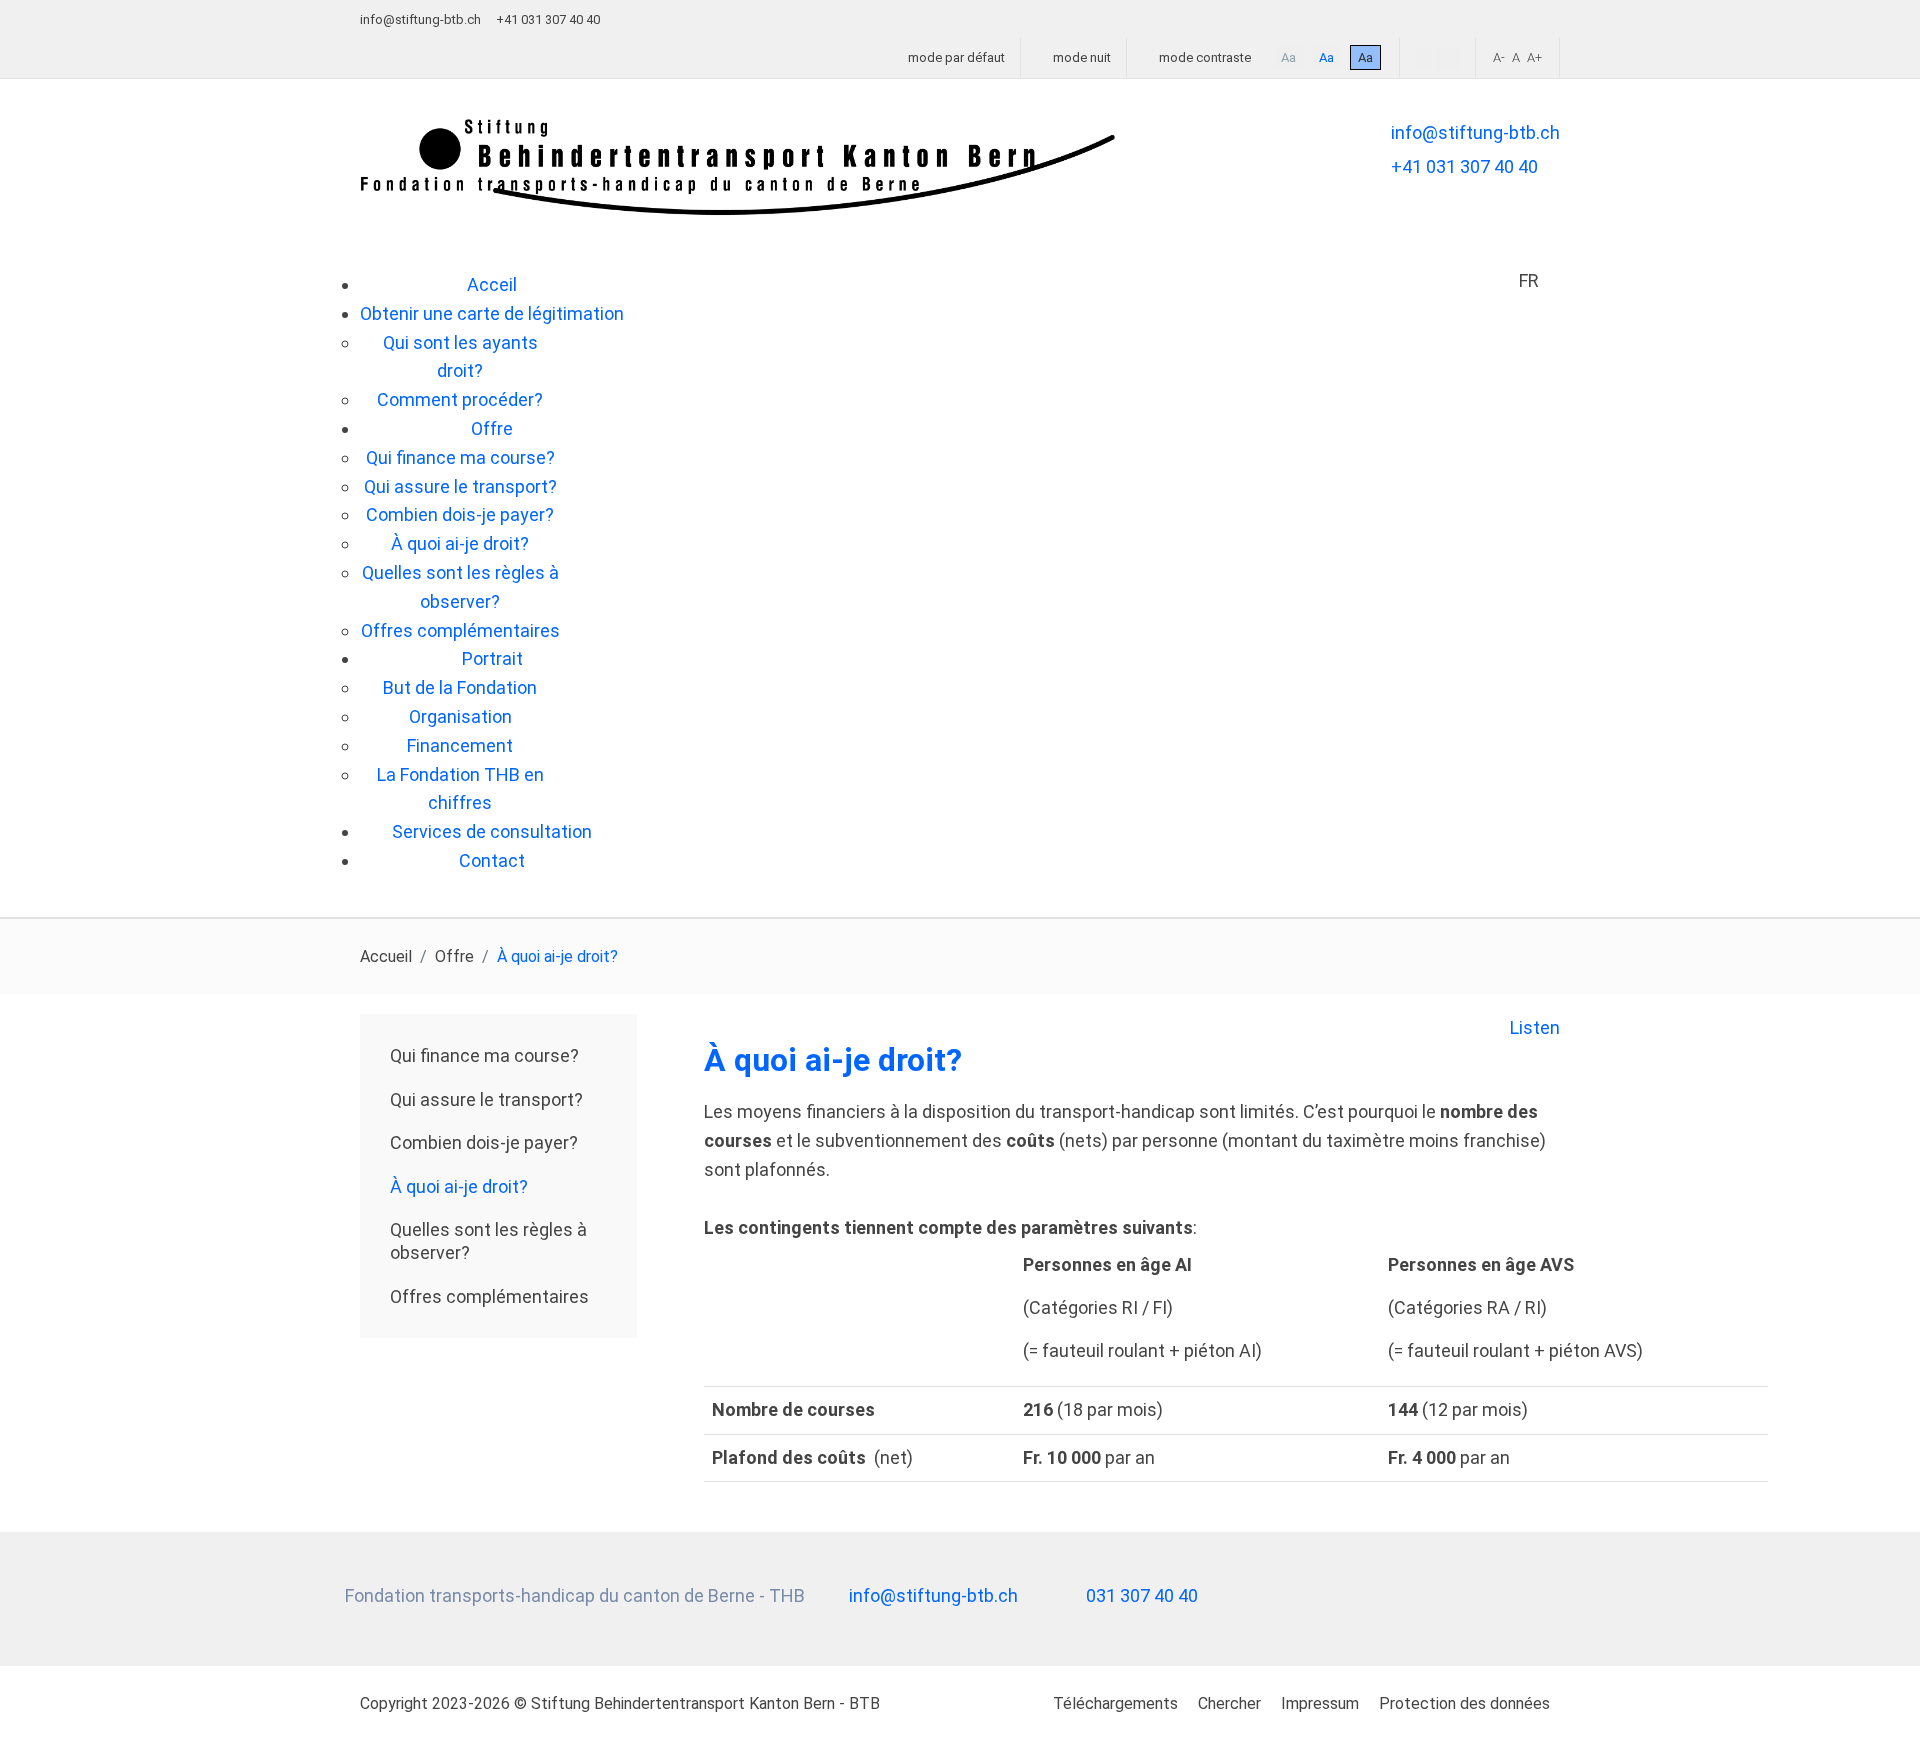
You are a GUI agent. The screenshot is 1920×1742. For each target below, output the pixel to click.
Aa (1288, 57)
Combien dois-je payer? (484, 1142)
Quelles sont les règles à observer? (488, 1241)
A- (1499, 57)
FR (1529, 281)
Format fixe (1423, 58)
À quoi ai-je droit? (459, 1186)
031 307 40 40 (1142, 1595)
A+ (1534, 57)
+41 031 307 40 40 (1464, 166)
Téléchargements (1115, 1703)
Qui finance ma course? (484, 1055)
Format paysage (1447, 58)
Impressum (1320, 1703)
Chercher (1229, 1703)
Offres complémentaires (489, 1296)
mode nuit (1080, 57)
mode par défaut (955, 57)
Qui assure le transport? (486, 1099)
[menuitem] (492, 284)
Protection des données (1464, 1703)
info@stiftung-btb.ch (420, 19)
